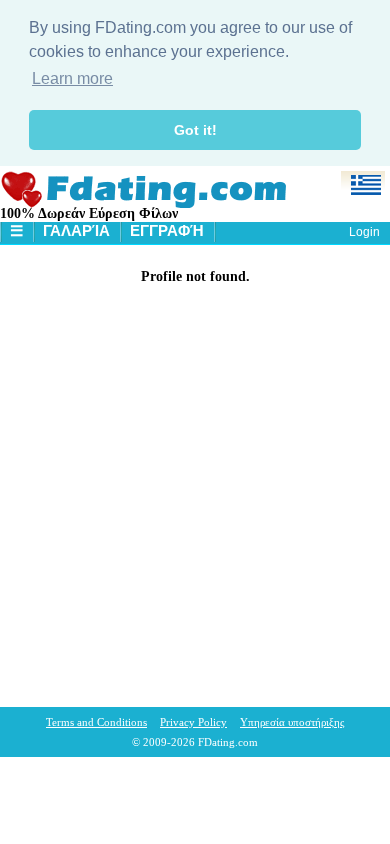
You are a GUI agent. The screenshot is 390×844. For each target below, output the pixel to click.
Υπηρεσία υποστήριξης (292, 722)
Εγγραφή (167, 230)
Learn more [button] (72, 78)
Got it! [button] (195, 130)
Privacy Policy (193, 722)
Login (364, 232)
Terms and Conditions (96, 722)
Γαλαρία (76, 230)
